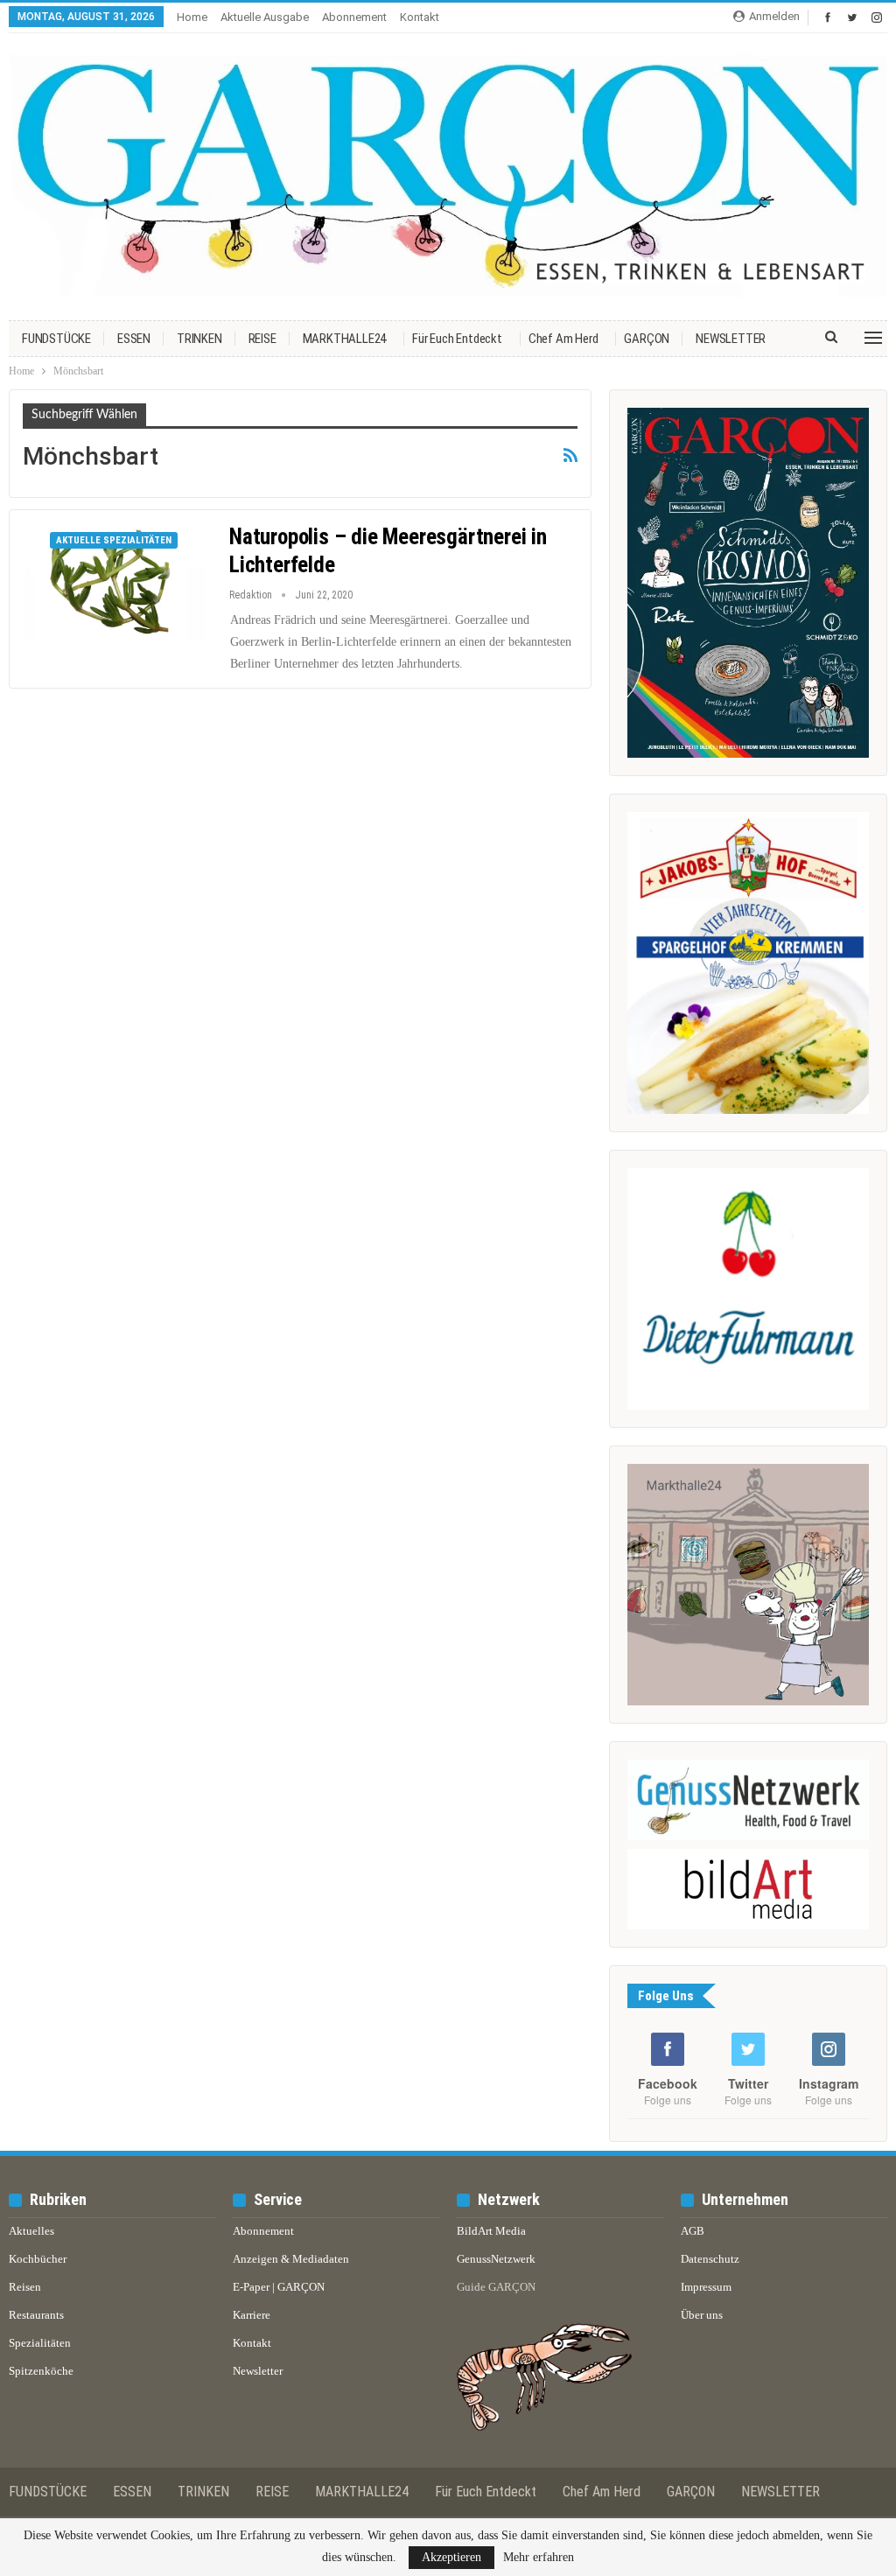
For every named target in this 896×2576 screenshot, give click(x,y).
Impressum (706, 2287)
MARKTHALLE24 (345, 339)
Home (192, 17)
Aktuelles (31, 2231)
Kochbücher (38, 2259)
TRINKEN (199, 339)
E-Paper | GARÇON (279, 2287)
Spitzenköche (41, 2371)
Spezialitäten (40, 2343)
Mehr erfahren (539, 2558)
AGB (693, 2231)
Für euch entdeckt (457, 339)
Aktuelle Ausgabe (265, 17)
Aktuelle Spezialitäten (114, 540)
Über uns (702, 2315)
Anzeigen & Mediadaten (291, 2259)
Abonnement (354, 17)
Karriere (252, 2315)
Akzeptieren (451, 2557)
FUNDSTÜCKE (56, 339)
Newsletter (258, 2371)
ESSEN (134, 339)
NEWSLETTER (731, 339)
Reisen (25, 2287)
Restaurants (36, 2315)
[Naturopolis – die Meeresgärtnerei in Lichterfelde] (115, 582)
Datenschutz (710, 2259)
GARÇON (647, 339)
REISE (262, 339)
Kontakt (420, 17)
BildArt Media (491, 2231)
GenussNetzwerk (496, 2259)
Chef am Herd (563, 339)
